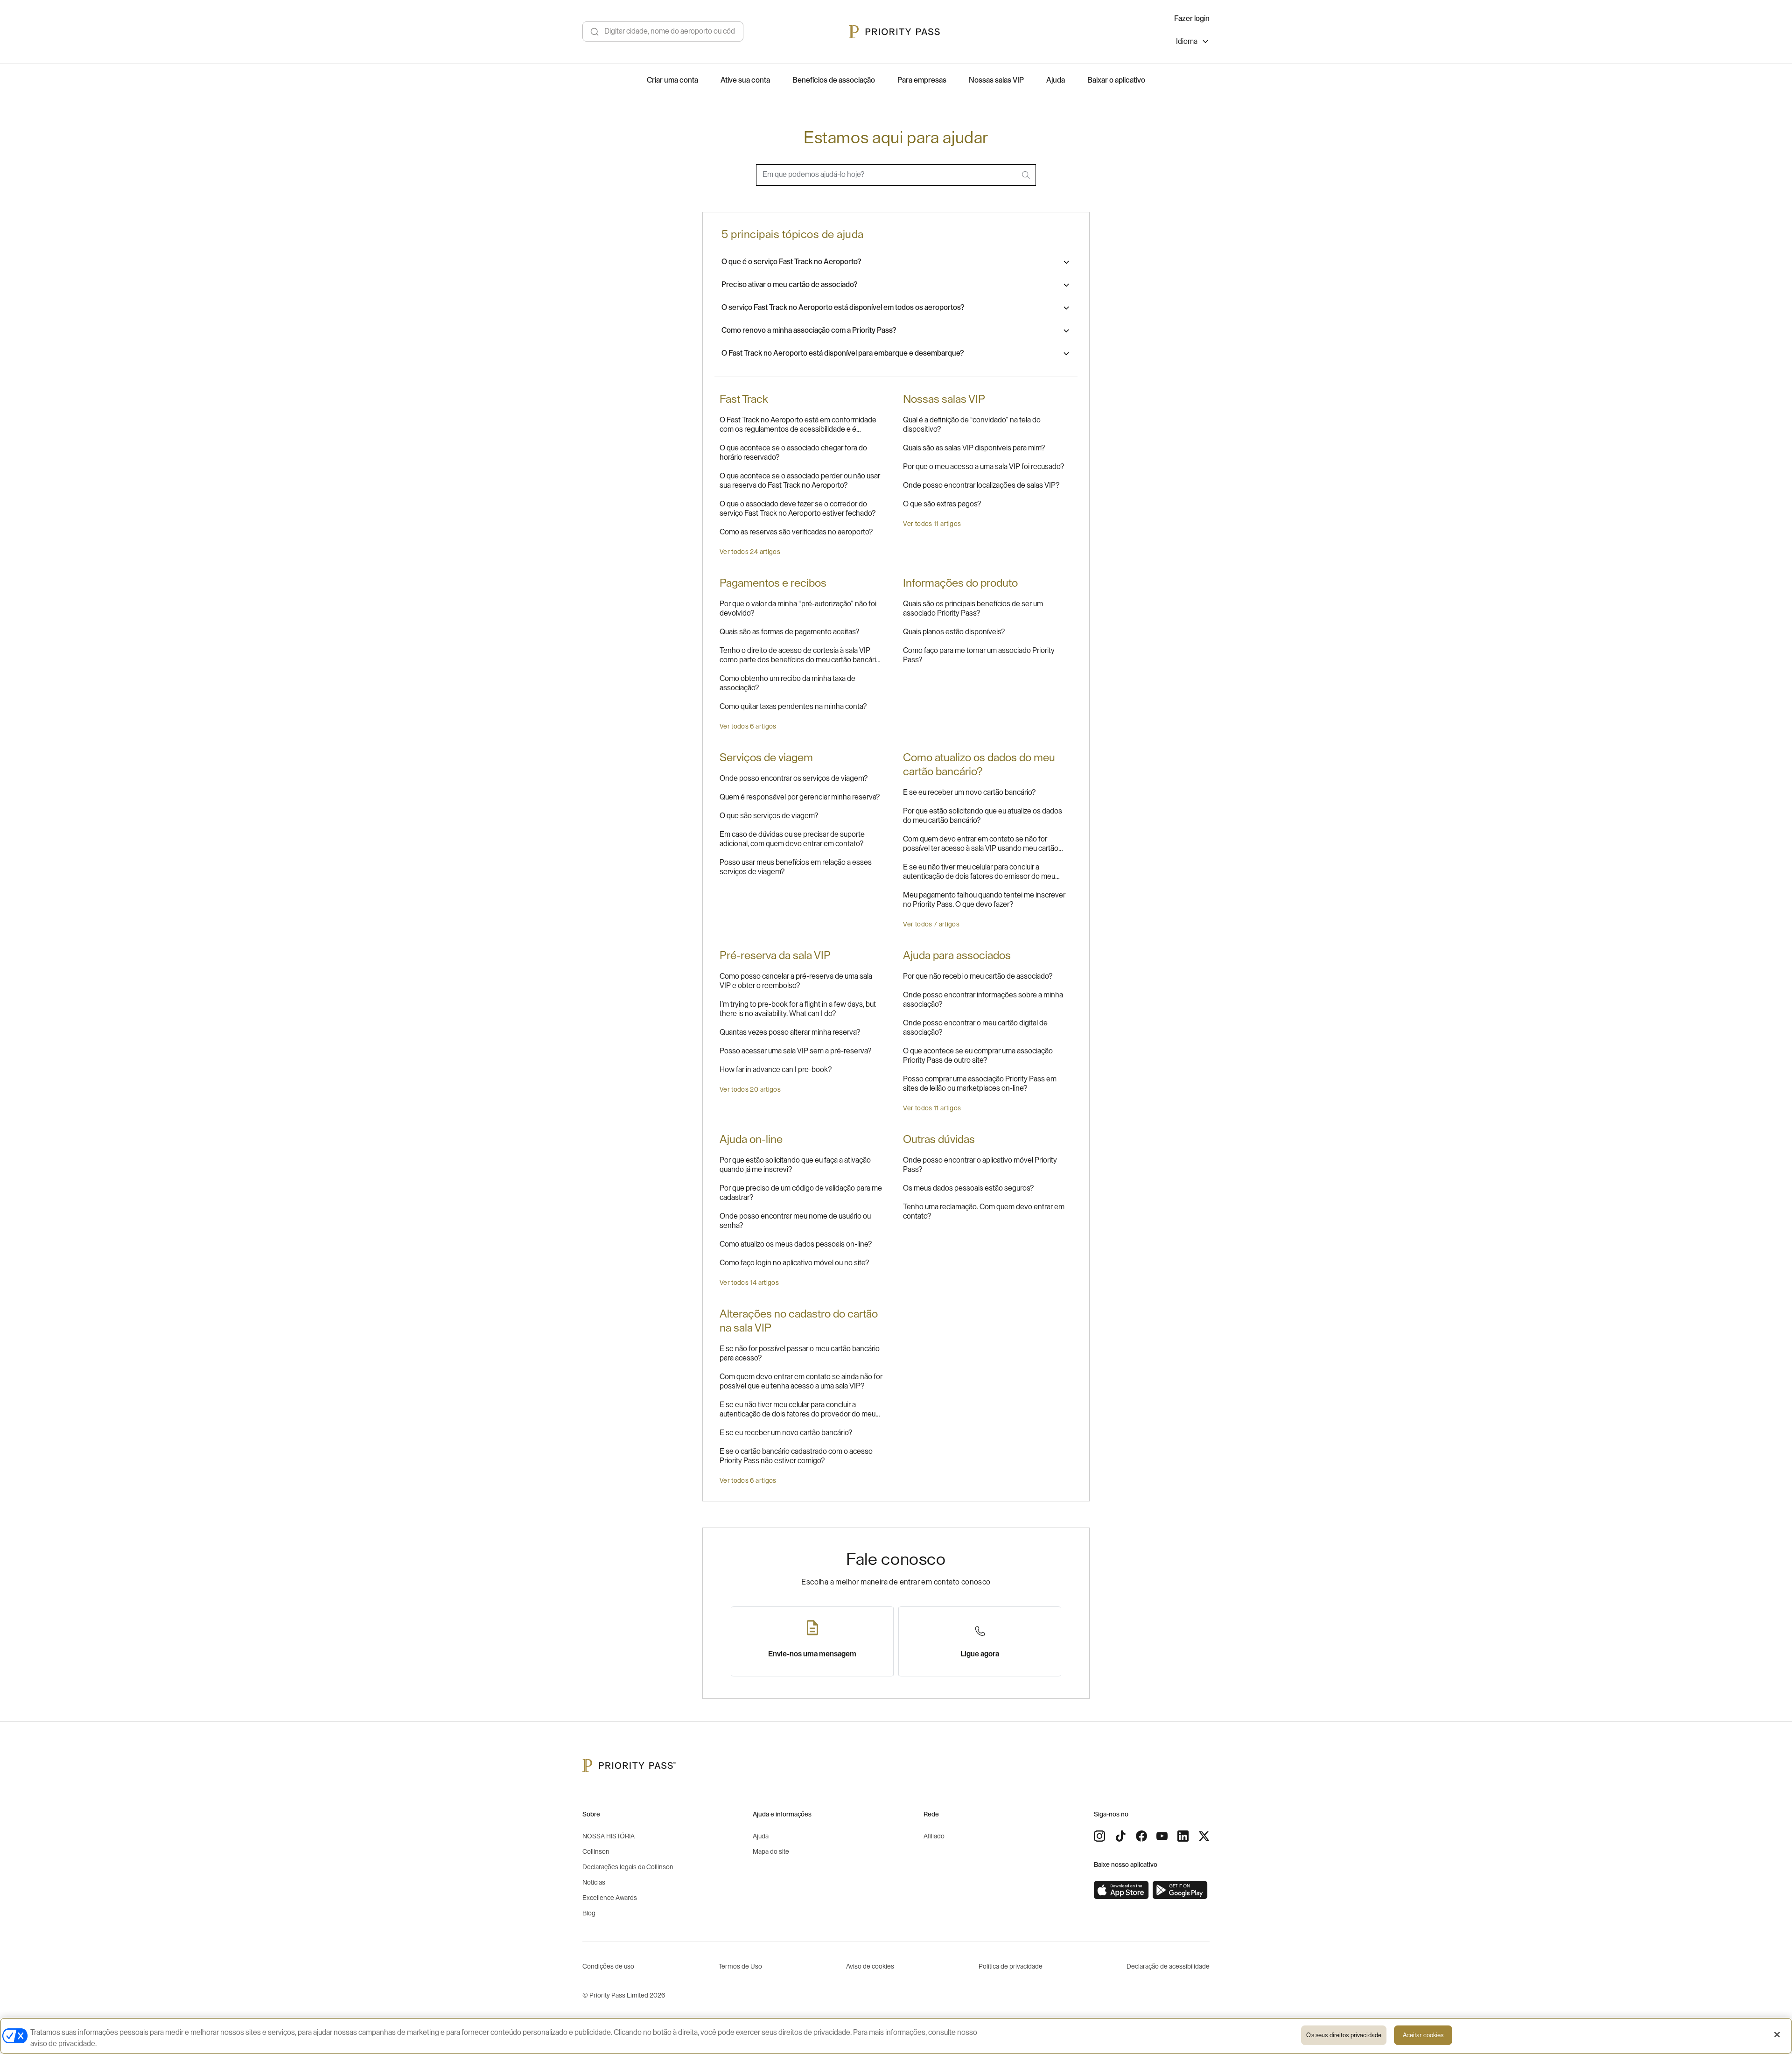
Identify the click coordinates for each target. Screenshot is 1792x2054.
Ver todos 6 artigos (748, 727)
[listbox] (1193, 43)
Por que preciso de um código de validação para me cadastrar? (801, 1193)
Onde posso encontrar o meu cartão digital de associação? (975, 1028)
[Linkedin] (1183, 1836)
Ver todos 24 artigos (750, 552)
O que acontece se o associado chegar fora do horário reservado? (793, 453)
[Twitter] (1204, 1836)
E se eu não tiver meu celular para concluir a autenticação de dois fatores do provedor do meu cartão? (798, 1410)
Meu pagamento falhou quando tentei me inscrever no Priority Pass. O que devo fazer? (984, 900)
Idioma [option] (1187, 42)
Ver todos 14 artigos (749, 1283)
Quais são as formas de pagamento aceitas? (789, 632)
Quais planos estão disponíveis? (954, 632)
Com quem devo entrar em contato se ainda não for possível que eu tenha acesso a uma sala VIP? (801, 1381)
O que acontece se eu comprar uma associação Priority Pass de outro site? (978, 1056)
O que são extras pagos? (942, 504)
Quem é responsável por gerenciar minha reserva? (800, 797)
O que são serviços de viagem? (769, 816)
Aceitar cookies (1423, 2035)
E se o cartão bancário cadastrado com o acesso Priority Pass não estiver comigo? (796, 1456)
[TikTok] (1120, 1836)
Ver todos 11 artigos (932, 524)
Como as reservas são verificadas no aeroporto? (796, 532)
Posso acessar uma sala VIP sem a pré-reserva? (795, 1051)
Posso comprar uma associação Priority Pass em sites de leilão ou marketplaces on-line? (980, 1084)
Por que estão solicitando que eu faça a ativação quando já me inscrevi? (795, 1165)
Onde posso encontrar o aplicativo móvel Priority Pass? (980, 1165)
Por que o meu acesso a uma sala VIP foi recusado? (983, 467)
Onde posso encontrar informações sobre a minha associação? (983, 1000)
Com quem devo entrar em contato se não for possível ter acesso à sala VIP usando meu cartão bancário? (981, 844)
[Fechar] (1777, 2035)
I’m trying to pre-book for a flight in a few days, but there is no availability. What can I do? (798, 1009)
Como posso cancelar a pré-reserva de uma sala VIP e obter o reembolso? (796, 981)
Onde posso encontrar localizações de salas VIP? (981, 485)
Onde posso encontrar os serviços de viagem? (794, 778)
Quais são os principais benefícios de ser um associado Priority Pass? (973, 609)
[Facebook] (1141, 1836)
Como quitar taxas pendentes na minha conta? (793, 707)
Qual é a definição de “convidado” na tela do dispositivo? (972, 425)
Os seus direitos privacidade (1344, 2035)
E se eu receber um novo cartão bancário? (969, 792)
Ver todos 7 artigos (931, 925)
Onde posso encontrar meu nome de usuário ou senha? (795, 1221)
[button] (896, 262)
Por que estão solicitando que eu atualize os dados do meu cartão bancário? (983, 816)
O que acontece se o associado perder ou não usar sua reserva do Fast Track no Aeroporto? (800, 481)
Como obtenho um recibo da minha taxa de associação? (787, 683)
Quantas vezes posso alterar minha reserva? (790, 1032)
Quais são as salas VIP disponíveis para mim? (974, 448)
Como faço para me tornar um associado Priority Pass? (979, 655)
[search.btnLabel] (1027, 175)
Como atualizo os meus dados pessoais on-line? (796, 1244)
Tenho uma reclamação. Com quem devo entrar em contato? (984, 1212)
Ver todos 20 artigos (750, 1090)
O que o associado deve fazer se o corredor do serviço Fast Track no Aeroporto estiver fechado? (798, 509)
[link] (1121, 1890)
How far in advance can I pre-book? (776, 1070)
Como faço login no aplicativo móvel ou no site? (794, 1263)
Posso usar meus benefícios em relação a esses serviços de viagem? (796, 867)
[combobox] (896, 175)
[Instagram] (1099, 1836)
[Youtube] (1162, 1836)
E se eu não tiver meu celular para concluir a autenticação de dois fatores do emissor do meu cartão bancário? (979, 872)
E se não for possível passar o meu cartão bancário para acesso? (800, 1353)
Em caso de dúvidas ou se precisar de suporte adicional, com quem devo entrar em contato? (792, 839)
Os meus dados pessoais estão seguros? (968, 1188)
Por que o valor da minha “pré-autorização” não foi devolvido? (798, 609)
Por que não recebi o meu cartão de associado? (978, 976)
